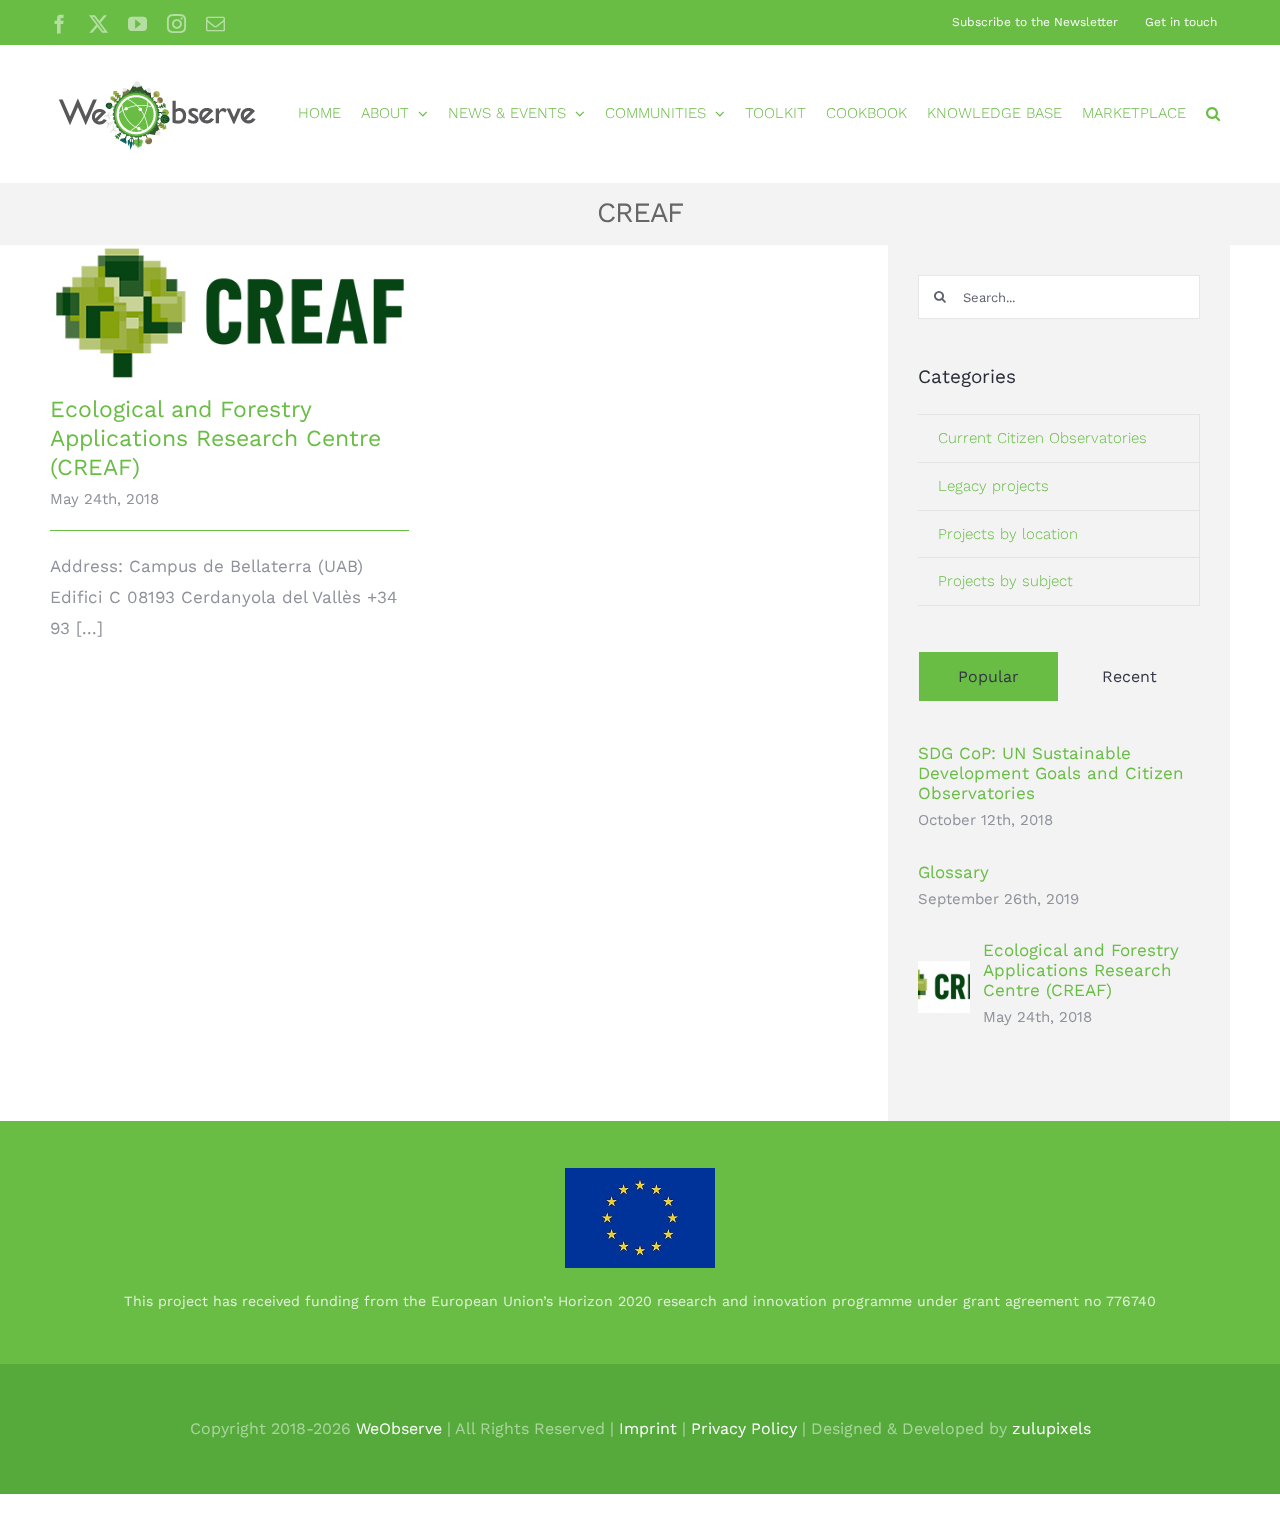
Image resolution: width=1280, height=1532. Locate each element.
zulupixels (1051, 1428)
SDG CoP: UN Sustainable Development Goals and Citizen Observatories (1051, 773)
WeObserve (399, 1428)
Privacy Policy (744, 1428)
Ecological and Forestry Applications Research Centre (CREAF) (215, 439)
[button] (1213, 113)
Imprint (648, 1428)
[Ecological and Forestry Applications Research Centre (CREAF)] (229, 312)
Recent (1129, 676)
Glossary (953, 872)
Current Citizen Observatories (1042, 438)
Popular (988, 676)
